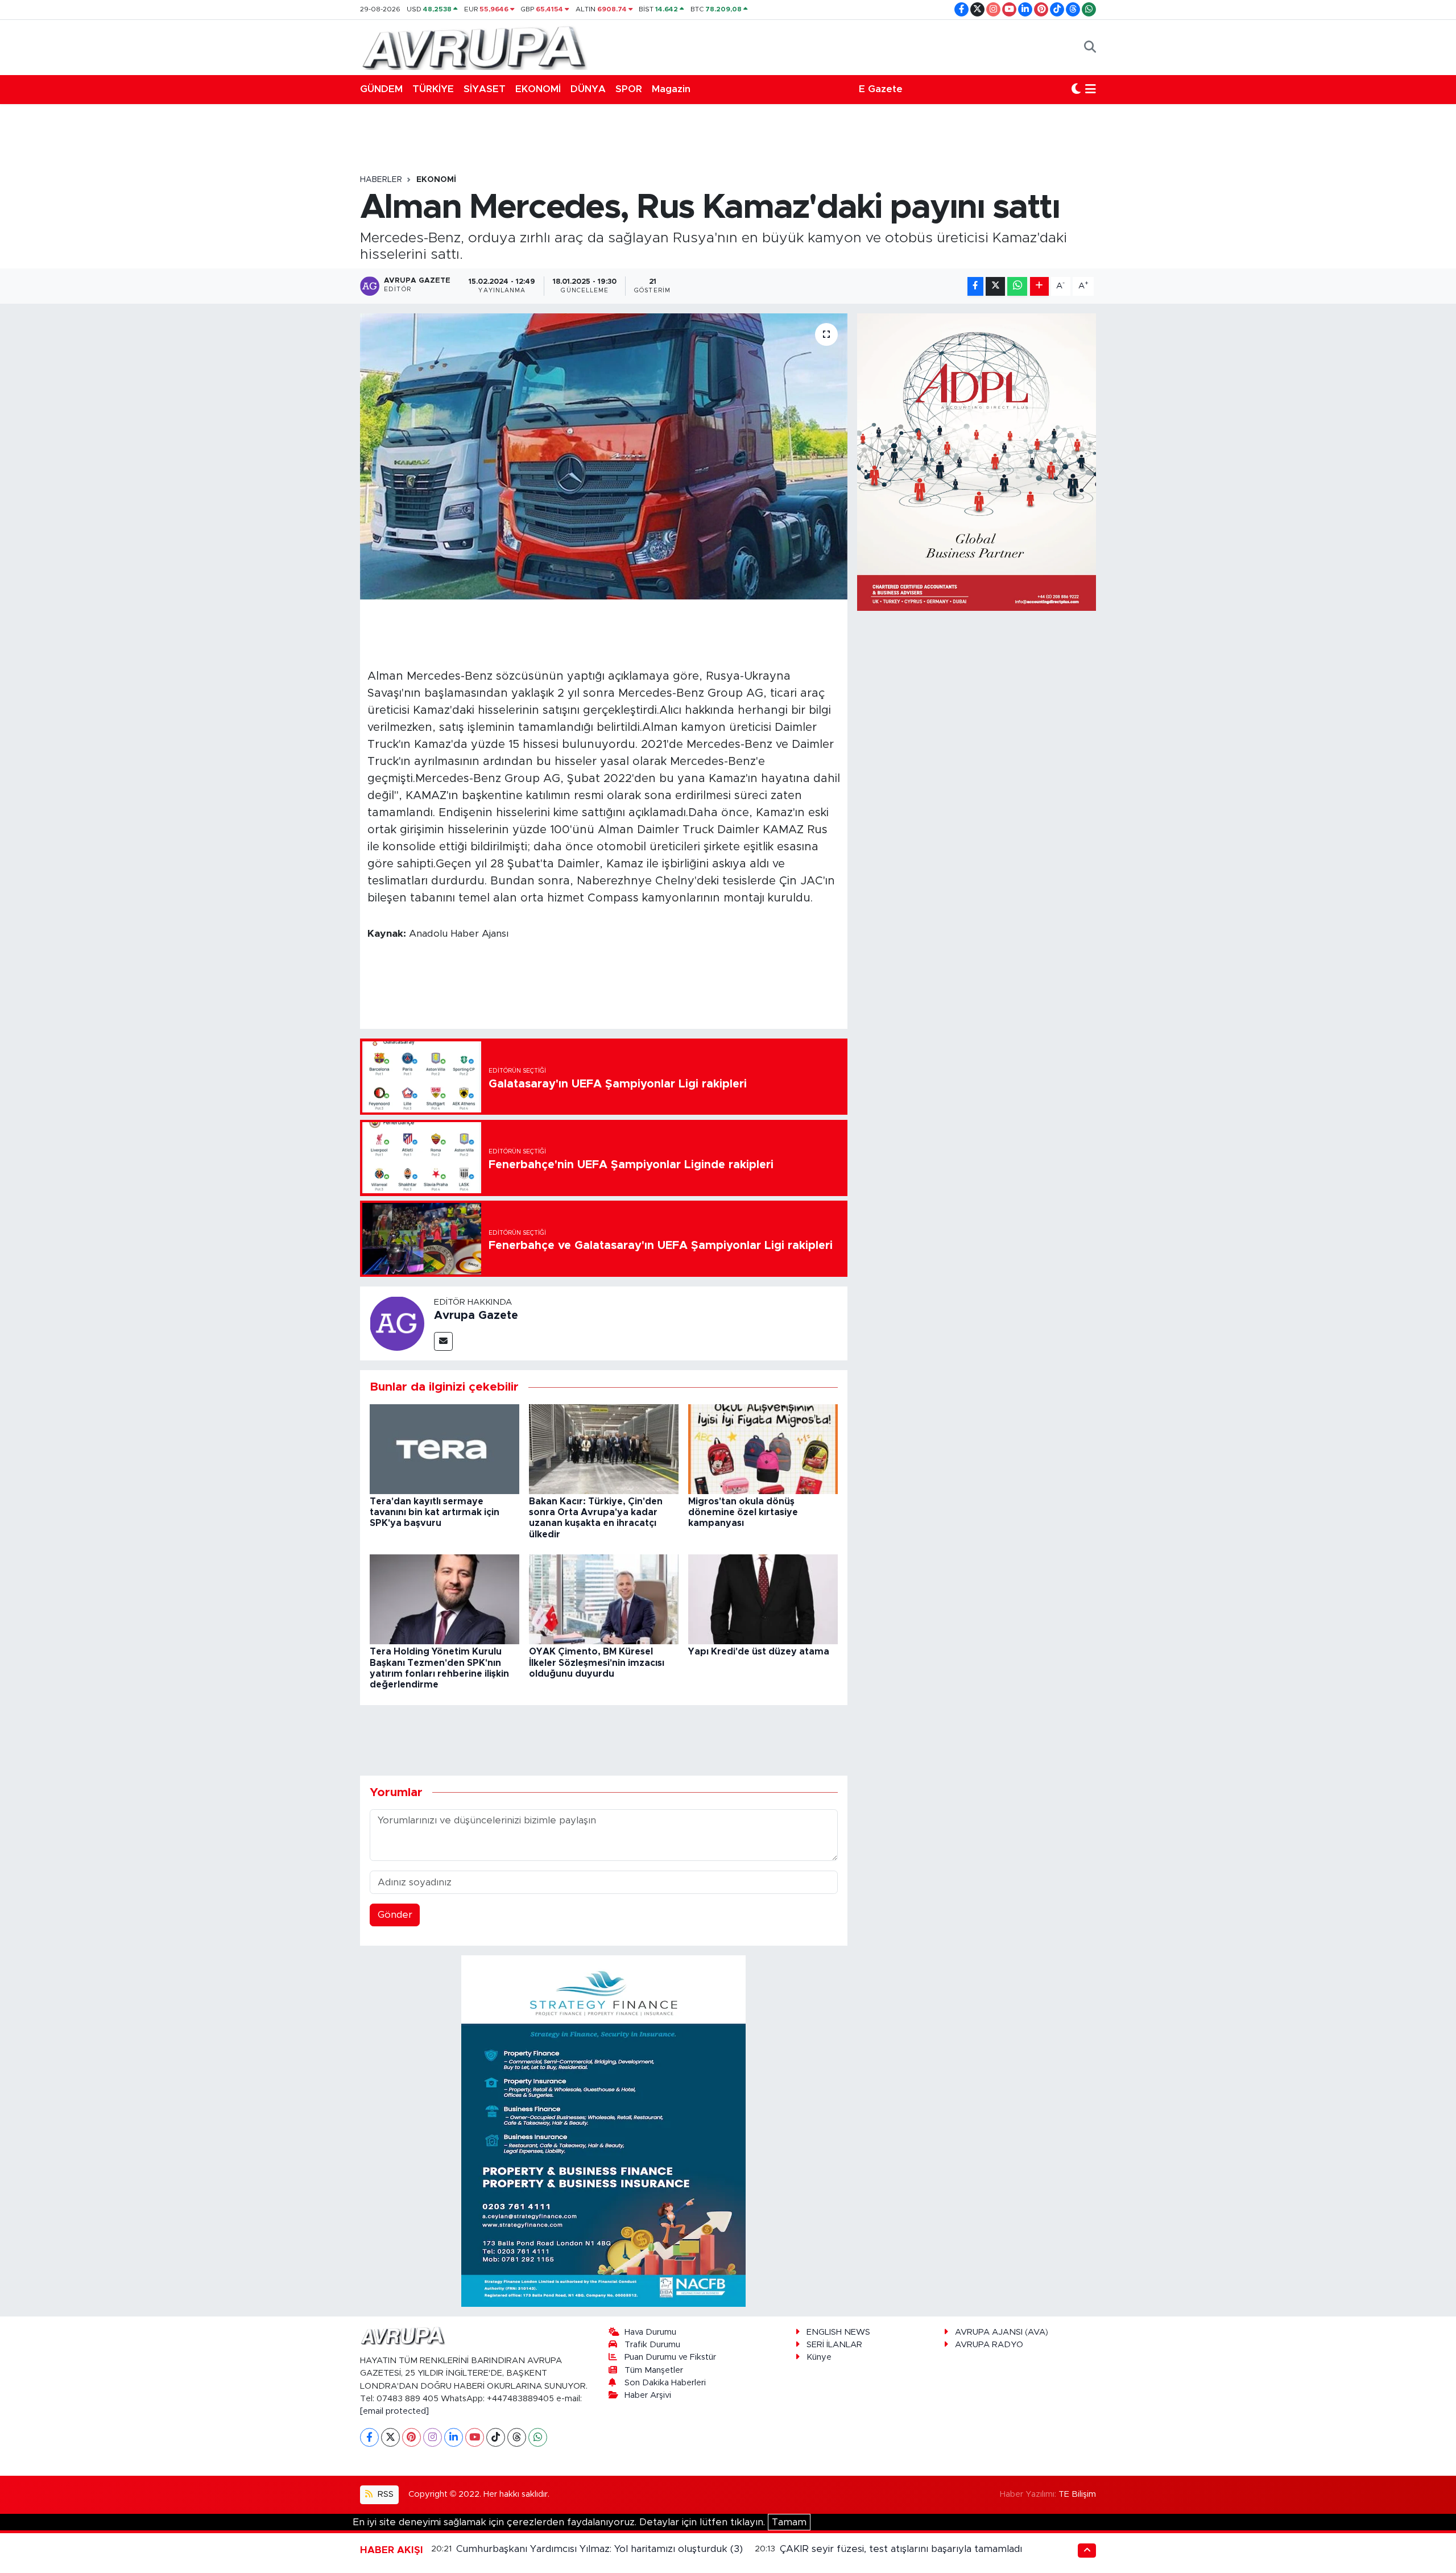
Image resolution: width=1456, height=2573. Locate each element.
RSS (384, 2494)
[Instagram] (433, 2437)
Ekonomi (436, 180)
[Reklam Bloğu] (603, 2130)
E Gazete (881, 89)
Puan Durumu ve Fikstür (670, 2357)
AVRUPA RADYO (989, 2345)
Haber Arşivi (648, 2395)
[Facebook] (369, 2437)
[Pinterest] (411, 2437)
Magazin (671, 89)
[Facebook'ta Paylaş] (975, 286)
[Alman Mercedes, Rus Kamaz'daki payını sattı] (604, 456)
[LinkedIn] (454, 2437)
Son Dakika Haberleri (665, 2383)
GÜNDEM (381, 89)
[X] (390, 2437)
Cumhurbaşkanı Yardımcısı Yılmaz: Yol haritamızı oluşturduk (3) (599, 2549)
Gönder (395, 1915)
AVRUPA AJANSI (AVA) (1002, 2332)
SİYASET (485, 89)
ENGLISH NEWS (838, 2332)
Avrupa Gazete (476, 1316)
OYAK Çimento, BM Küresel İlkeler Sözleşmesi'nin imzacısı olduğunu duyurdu (597, 1662)
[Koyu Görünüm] (1076, 89)
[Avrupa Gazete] (474, 47)
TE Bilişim (1077, 2494)
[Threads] (517, 2437)
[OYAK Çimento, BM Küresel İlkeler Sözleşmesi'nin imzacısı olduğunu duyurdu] (604, 1599)
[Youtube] (475, 2437)
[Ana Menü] (1091, 89)
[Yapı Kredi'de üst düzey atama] (763, 1599)
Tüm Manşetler (654, 2370)
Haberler (381, 180)
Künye (819, 2357)
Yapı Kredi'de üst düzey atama (759, 1652)
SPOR (629, 89)
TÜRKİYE (433, 89)
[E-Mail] (443, 1341)
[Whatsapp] (538, 2437)
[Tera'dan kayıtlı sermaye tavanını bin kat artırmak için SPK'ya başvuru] (444, 1448)
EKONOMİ (538, 89)
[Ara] (1090, 47)
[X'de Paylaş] (995, 286)
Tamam (789, 2522)
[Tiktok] (496, 2437)
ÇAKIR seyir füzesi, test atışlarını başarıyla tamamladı (901, 2549)
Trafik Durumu (652, 2345)
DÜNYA (588, 89)
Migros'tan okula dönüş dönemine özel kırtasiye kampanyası (743, 1512)
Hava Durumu (650, 2332)
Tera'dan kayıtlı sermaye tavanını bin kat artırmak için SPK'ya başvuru (435, 1512)
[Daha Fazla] (1039, 286)
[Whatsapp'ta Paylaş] (1017, 286)
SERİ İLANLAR (834, 2345)
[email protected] (394, 2411)
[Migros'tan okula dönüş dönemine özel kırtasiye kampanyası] (763, 1448)
